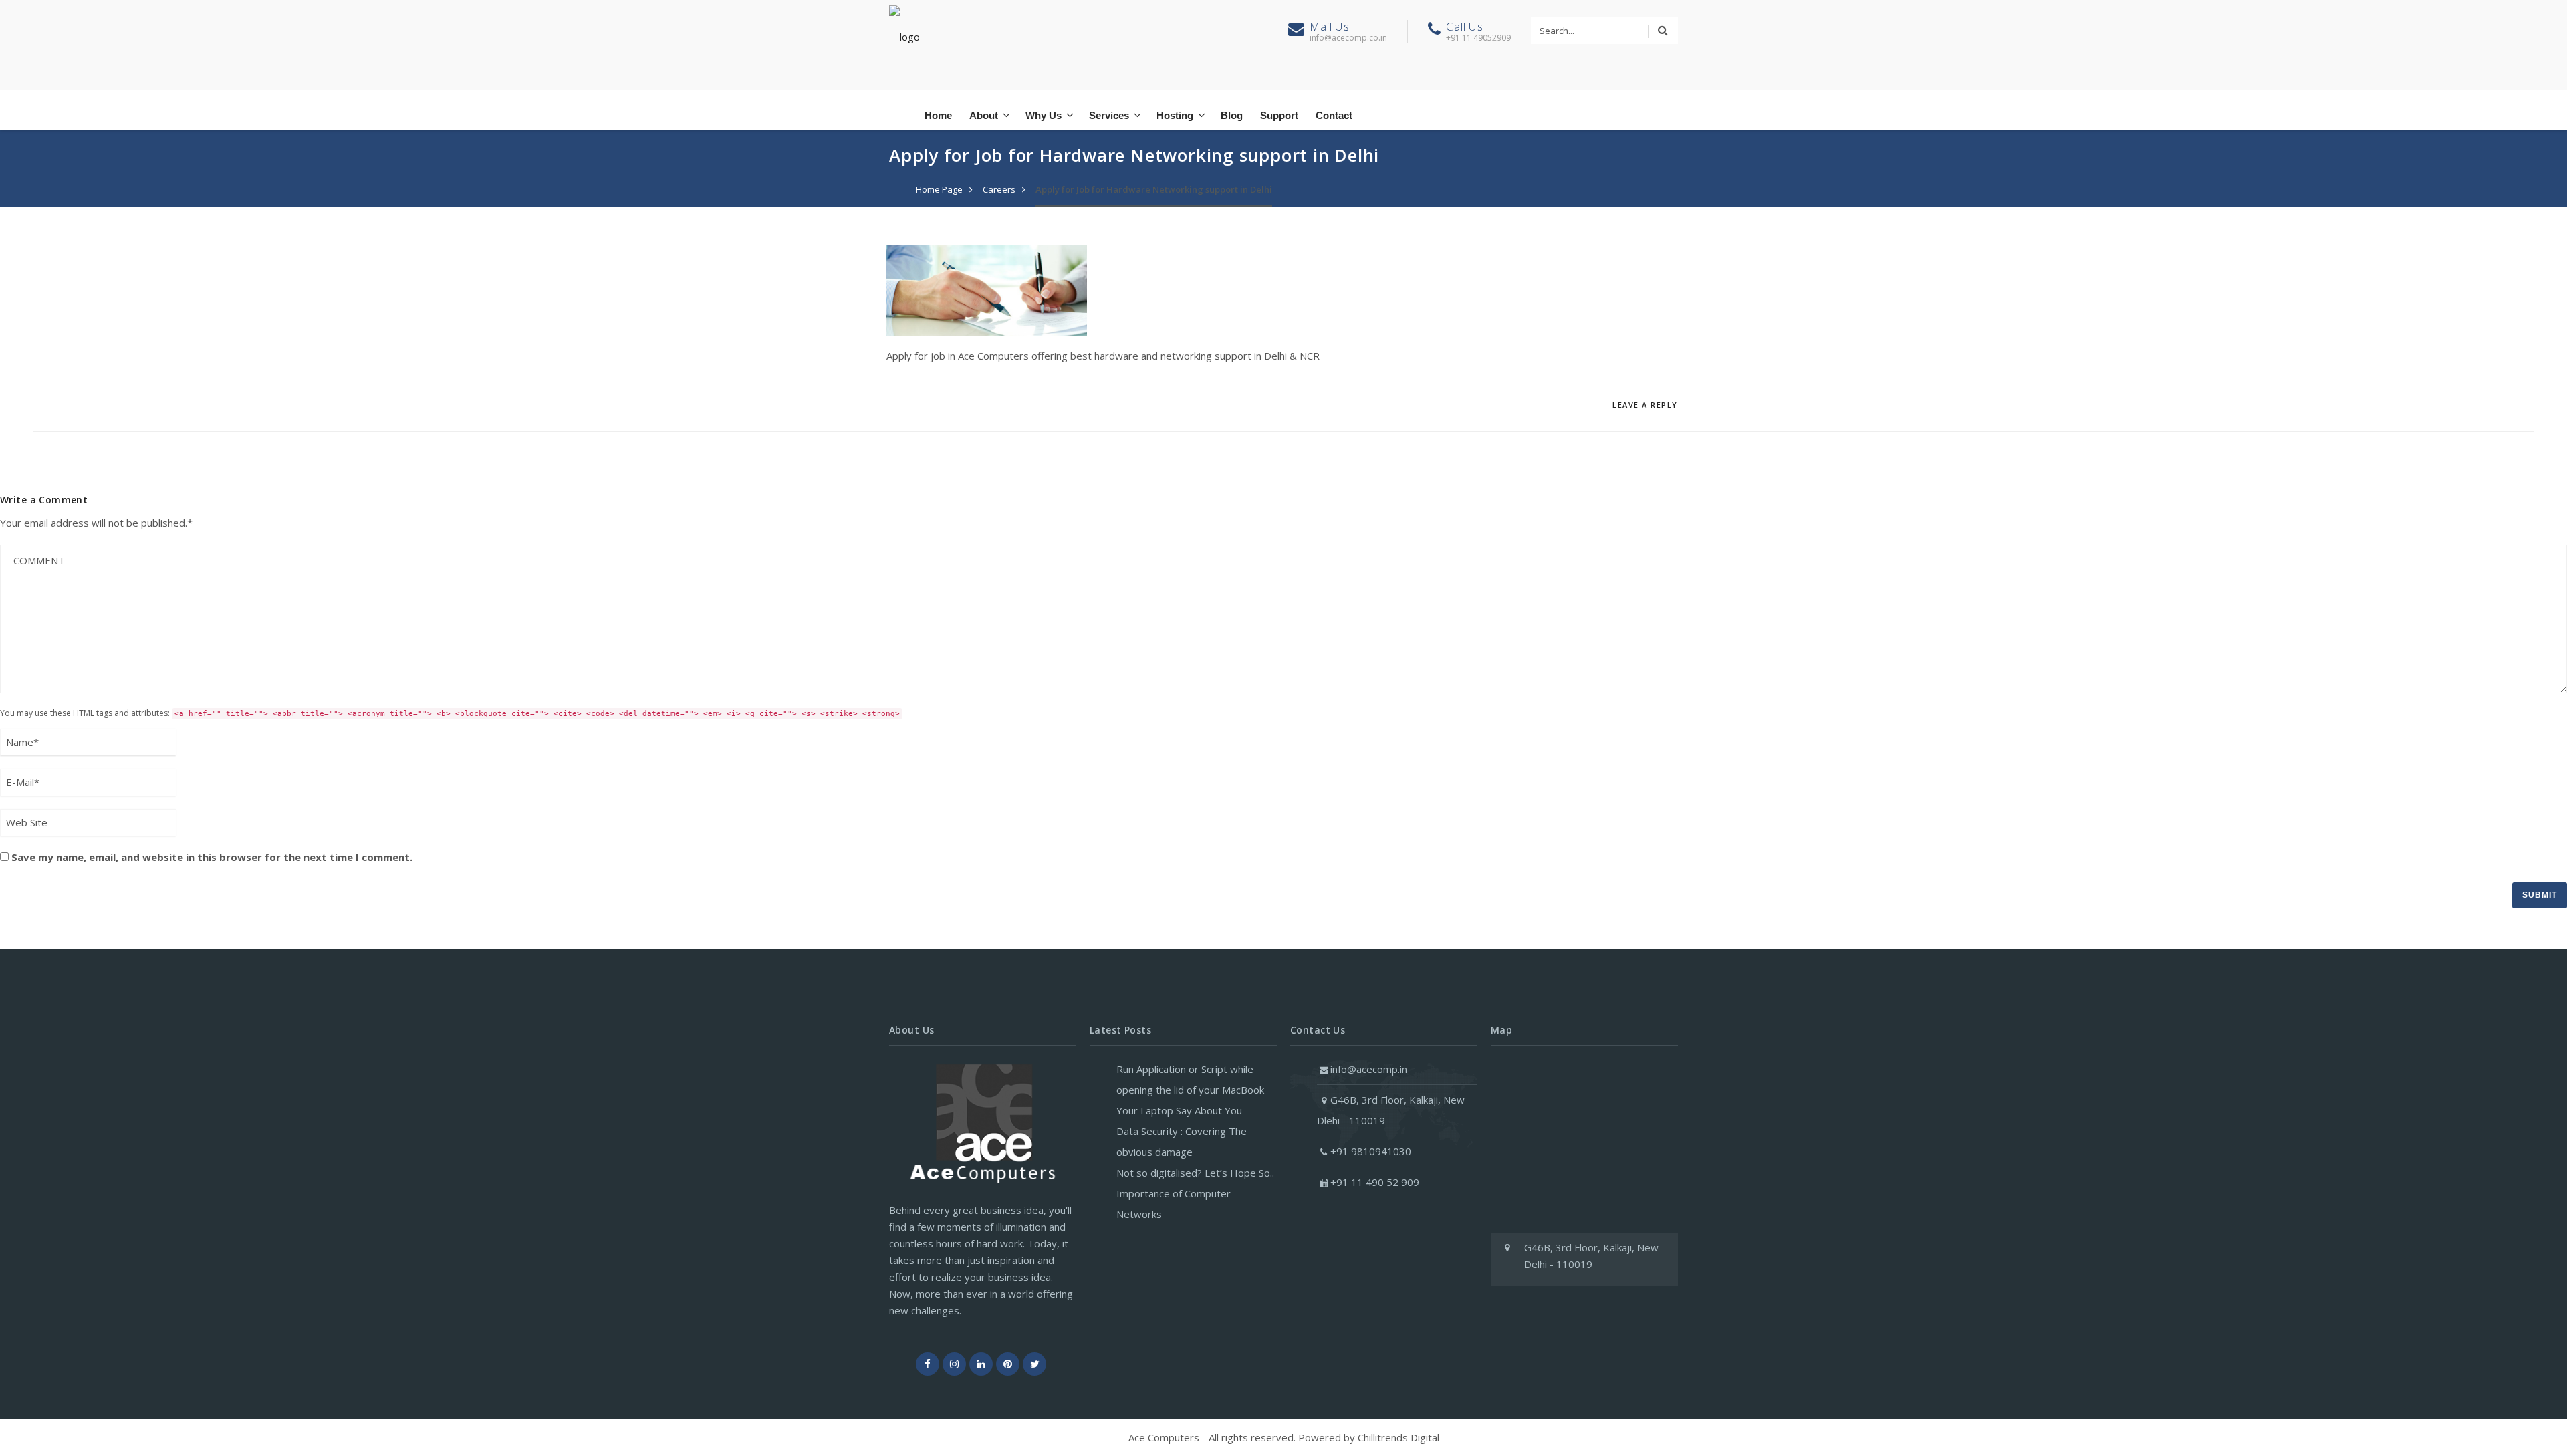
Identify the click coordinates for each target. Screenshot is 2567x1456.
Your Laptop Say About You (1179, 1110)
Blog (1232, 115)
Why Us (1044, 115)
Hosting (1175, 115)
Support (1279, 115)
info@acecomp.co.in (1348, 38)
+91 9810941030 (1371, 1151)
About (984, 115)
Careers (999, 189)
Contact (1334, 115)
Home (938, 115)
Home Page (939, 189)
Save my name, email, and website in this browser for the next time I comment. (212, 857)
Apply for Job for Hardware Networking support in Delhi (1154, 189)
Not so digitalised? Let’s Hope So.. (1195, 1173)
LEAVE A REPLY (1645, 405)
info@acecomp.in (1369, 1069)
